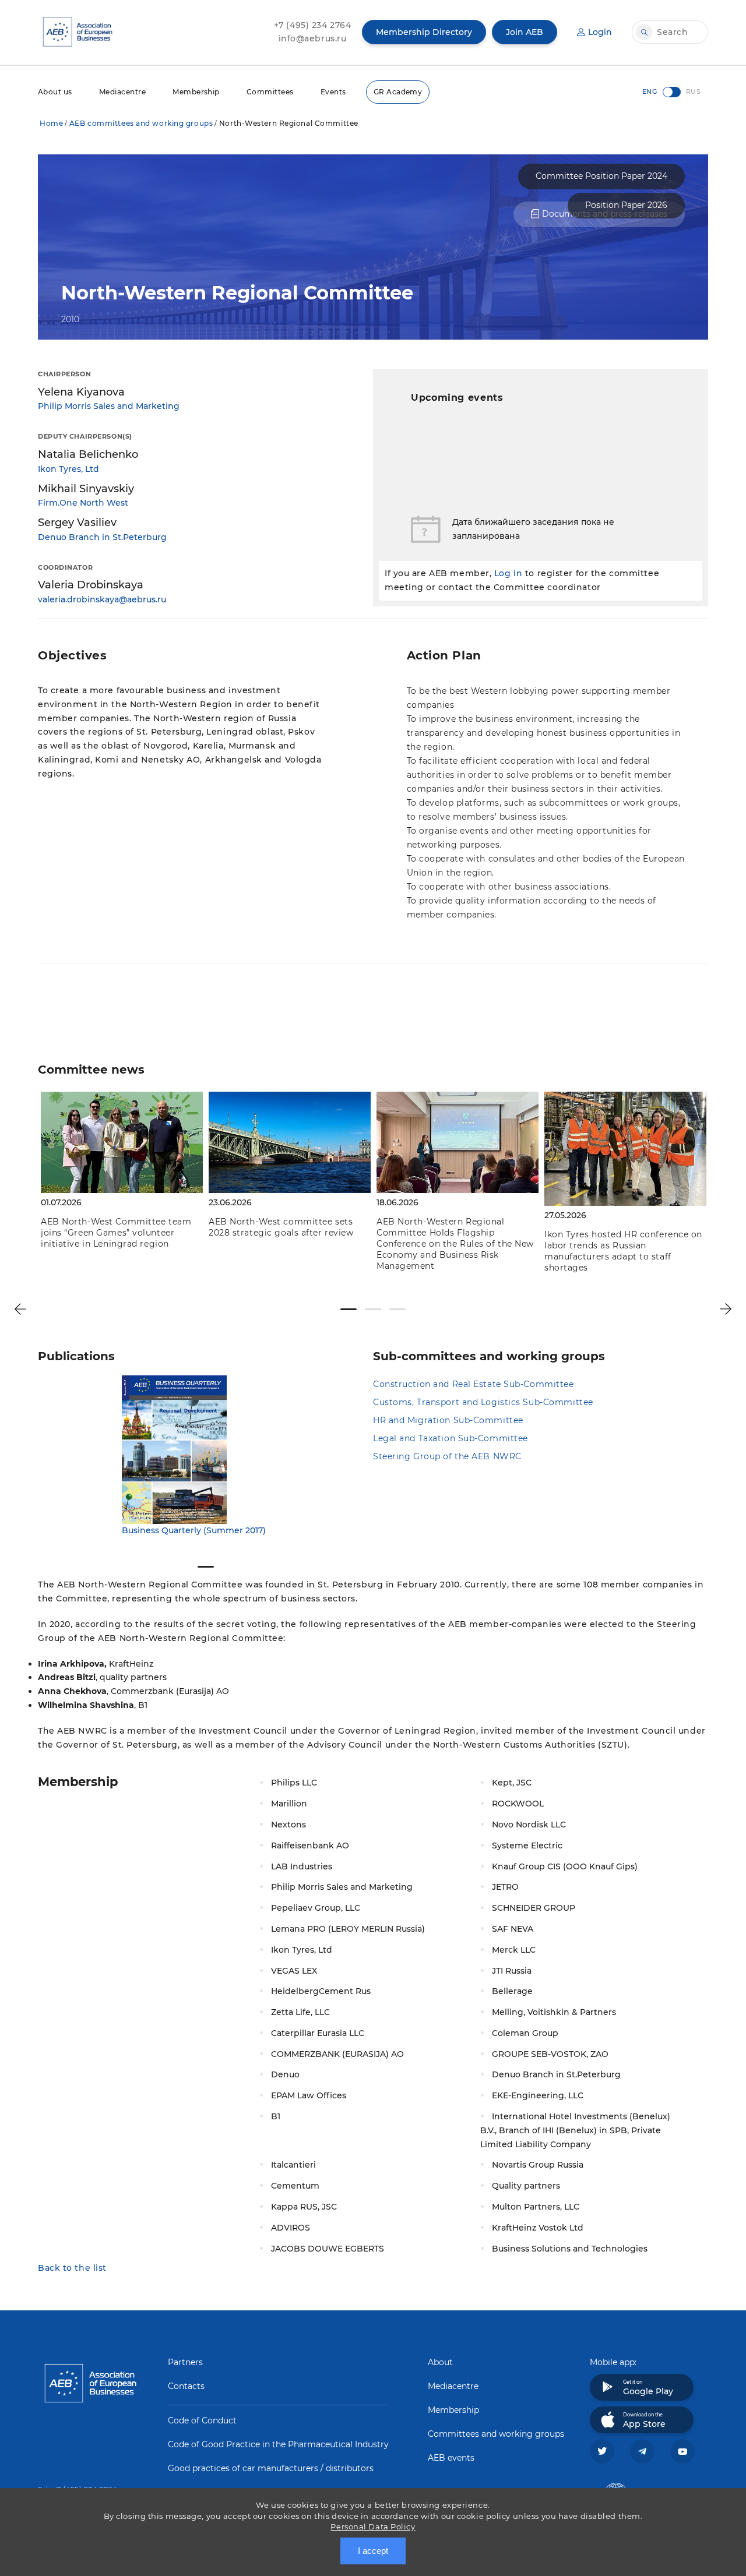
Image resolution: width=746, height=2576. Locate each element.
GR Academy (398, 92)
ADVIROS (291, 2228)
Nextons (288, 1825)
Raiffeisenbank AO (310, 1845)
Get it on (648, 2388)
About (440, 2362)
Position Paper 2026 (626, 205)
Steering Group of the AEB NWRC (447, 1456)
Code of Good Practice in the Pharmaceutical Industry (278, 2444)
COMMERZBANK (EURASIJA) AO (337, 2054)
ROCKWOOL (518, 1804)
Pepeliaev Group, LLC (316, 1908)
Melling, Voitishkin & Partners (554, 2012)
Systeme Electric (527, 1845)
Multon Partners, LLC (536, 2207)
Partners (185, 2362)
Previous (20, 1309)
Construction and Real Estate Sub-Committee (474, 1384)
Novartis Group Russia (538, 2165)
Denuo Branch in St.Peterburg (102, 537)
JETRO (505, 1887)
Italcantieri (293, 2165)
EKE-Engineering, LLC (538, 2095)
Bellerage (512, 1991)
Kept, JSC (512, 1783)
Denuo (285, 2074)
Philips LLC (294, 1783)
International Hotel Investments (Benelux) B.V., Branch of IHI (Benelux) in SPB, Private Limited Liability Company (575, 2130)
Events (333, 92)
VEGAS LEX (294, 1971)
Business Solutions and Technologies (570, 2249)
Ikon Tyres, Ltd (68, 469)
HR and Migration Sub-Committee (448, 1420)
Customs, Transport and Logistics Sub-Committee (483, 1402)
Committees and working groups (496, 2434)
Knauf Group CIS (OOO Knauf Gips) (565, 1866)
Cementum (295, 2186)
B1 (276, 2116)
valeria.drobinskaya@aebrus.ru (102, 599)
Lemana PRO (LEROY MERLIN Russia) (348, 1929)
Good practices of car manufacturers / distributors (271, 2468)
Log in (508, 573)
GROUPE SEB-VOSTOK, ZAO (550, 2054)
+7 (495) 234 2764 (313, 25)
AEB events (451, 2458)
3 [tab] (397, 1309)
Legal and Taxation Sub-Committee (451, 1438)
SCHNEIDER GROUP (534, 1908)
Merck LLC (514, 1950)
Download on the (644, 2420)
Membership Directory (424, 32)
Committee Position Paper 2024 (601, 176)
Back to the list (72, 2268)
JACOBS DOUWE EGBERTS (328, 2249)
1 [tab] (349, 1309)
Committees (270, 92)
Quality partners (526, 2186)
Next (726, 1309)
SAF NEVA (513, 1929)
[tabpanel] (122, 1172)
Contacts (186, 2386)
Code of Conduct (202, 2420)
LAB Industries (302, 1866)
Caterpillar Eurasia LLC (318, 2033)
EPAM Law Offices (309, 2095)
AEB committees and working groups (141, 123)
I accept (373, 2551)
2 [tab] (373, 1309)
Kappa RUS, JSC (304, 2207)
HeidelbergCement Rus (321, 1991)
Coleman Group (525, 2033)
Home (51, 123)
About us (55, 92)
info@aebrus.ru (313, 38)
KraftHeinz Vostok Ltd (538, 2228)
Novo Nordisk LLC (529, 1825)
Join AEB (525, 32)
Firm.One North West (83, 503)
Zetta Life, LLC (300, 2012)
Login (600, 32)
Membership (196, 92)
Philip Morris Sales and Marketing (109, 406)
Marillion (289, 1804)
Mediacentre (122, 92)
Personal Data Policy (373, 2526)
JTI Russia (512, 1971)
